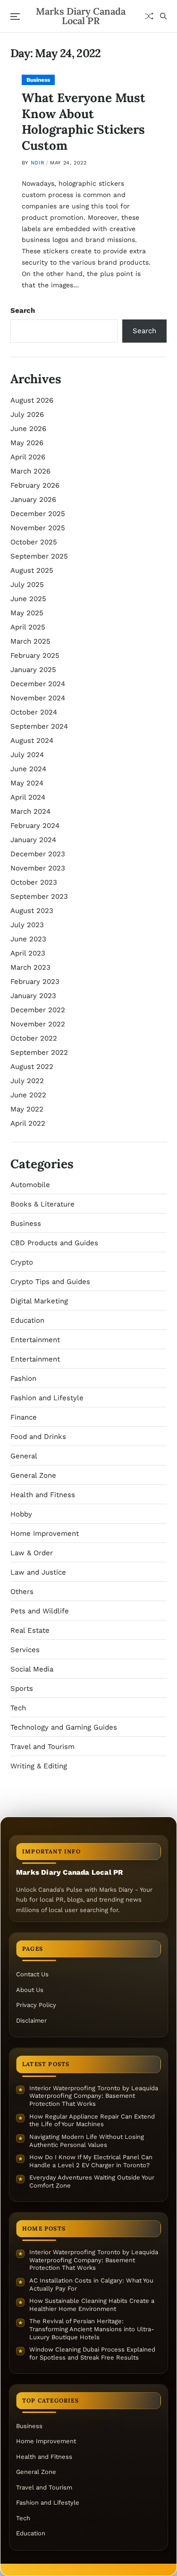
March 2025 (30, 641)
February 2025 (35, 655)
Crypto (22, 1262)
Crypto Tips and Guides (50, 1282)
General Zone (33, 1475)
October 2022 (34, 1038)
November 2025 (38, 528)
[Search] (163, 16)
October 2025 (34, 542)
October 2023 (34, 882)
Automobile (30, 1185)
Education (27, 1320)
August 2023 (32, 911)
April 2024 (28, 797)
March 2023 (30, 967)
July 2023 (27, 925)
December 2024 (38, 684)
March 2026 (30, 471)
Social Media (32, 1669)
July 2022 (27, 1081)
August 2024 (32, 741)
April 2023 (28, 953)
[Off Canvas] (15, 17)
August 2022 (32, 1067)
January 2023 (33, 996)
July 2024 (27, 755)
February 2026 (35, 485)
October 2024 (34, 712)
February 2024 (35, 826)
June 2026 (28, 429)
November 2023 (38, 868)
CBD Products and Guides (54, 1243)
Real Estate (30, 1630)
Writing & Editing (39, 1766)
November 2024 (38, 698)
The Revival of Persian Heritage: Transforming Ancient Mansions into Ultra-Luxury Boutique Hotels (92, 2329)
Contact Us (32, 1974)
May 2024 (27, 783)
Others (22, 1592)
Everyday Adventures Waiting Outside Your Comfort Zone (92, 2181)
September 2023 (39, 896)
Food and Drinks (38, 1437)
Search (23, 310)
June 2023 (28, 939)
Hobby (21, 1514)
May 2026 (27, 443)
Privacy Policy (36, 2005)
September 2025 (39, 556)
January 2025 (33, 670)
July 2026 (27, 414)
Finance (24, 1417)
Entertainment (35, 1340)
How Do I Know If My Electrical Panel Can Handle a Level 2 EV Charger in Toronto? (91, 2161)
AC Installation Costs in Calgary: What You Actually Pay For (91, 2284)
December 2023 (38, 854)
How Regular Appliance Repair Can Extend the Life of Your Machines (92, 2120)
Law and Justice (38, 1572)
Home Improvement (45, 1534)
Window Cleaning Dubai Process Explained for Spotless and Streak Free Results (92, 2353)
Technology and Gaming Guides (64, 1727)
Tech (18, 1708)
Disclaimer (31, 2020)
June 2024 (28, 769)
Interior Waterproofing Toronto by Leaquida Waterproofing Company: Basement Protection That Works (94, 2096)
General (24, 1456)
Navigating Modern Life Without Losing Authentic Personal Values (87, 2141)
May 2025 (27, 613)
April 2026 (28, 457)
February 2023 (35, 982)
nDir (37, 163)
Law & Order (32, 1553)
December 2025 (38, 514)
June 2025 (28, 599)
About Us (30, 1990)
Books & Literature (42, 1204)
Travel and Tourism (42, 1747)
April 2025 (28, 627)
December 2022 (38, 1010)
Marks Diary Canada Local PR (81, 16)
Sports (22, 1689)
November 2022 (38, 1024)
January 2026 (33, 500)
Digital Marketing (39, 1301)
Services (25, 1650)
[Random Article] (149, 16)
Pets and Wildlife (40, 1611)
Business (38, 80)
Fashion (23, 1378)
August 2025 (32, 570)
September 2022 (39, 1052)
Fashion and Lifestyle (47, 1398)
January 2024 (33, 840)
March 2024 (30, 811)
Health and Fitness (43, 1495)
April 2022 (28, 1123)
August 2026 (32, 400)
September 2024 (39, 726)
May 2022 (27, 1109)
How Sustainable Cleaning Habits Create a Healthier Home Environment (92, 2305)
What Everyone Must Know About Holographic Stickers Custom (84, 121)
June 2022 (28, 1095)
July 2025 (27, 585)
